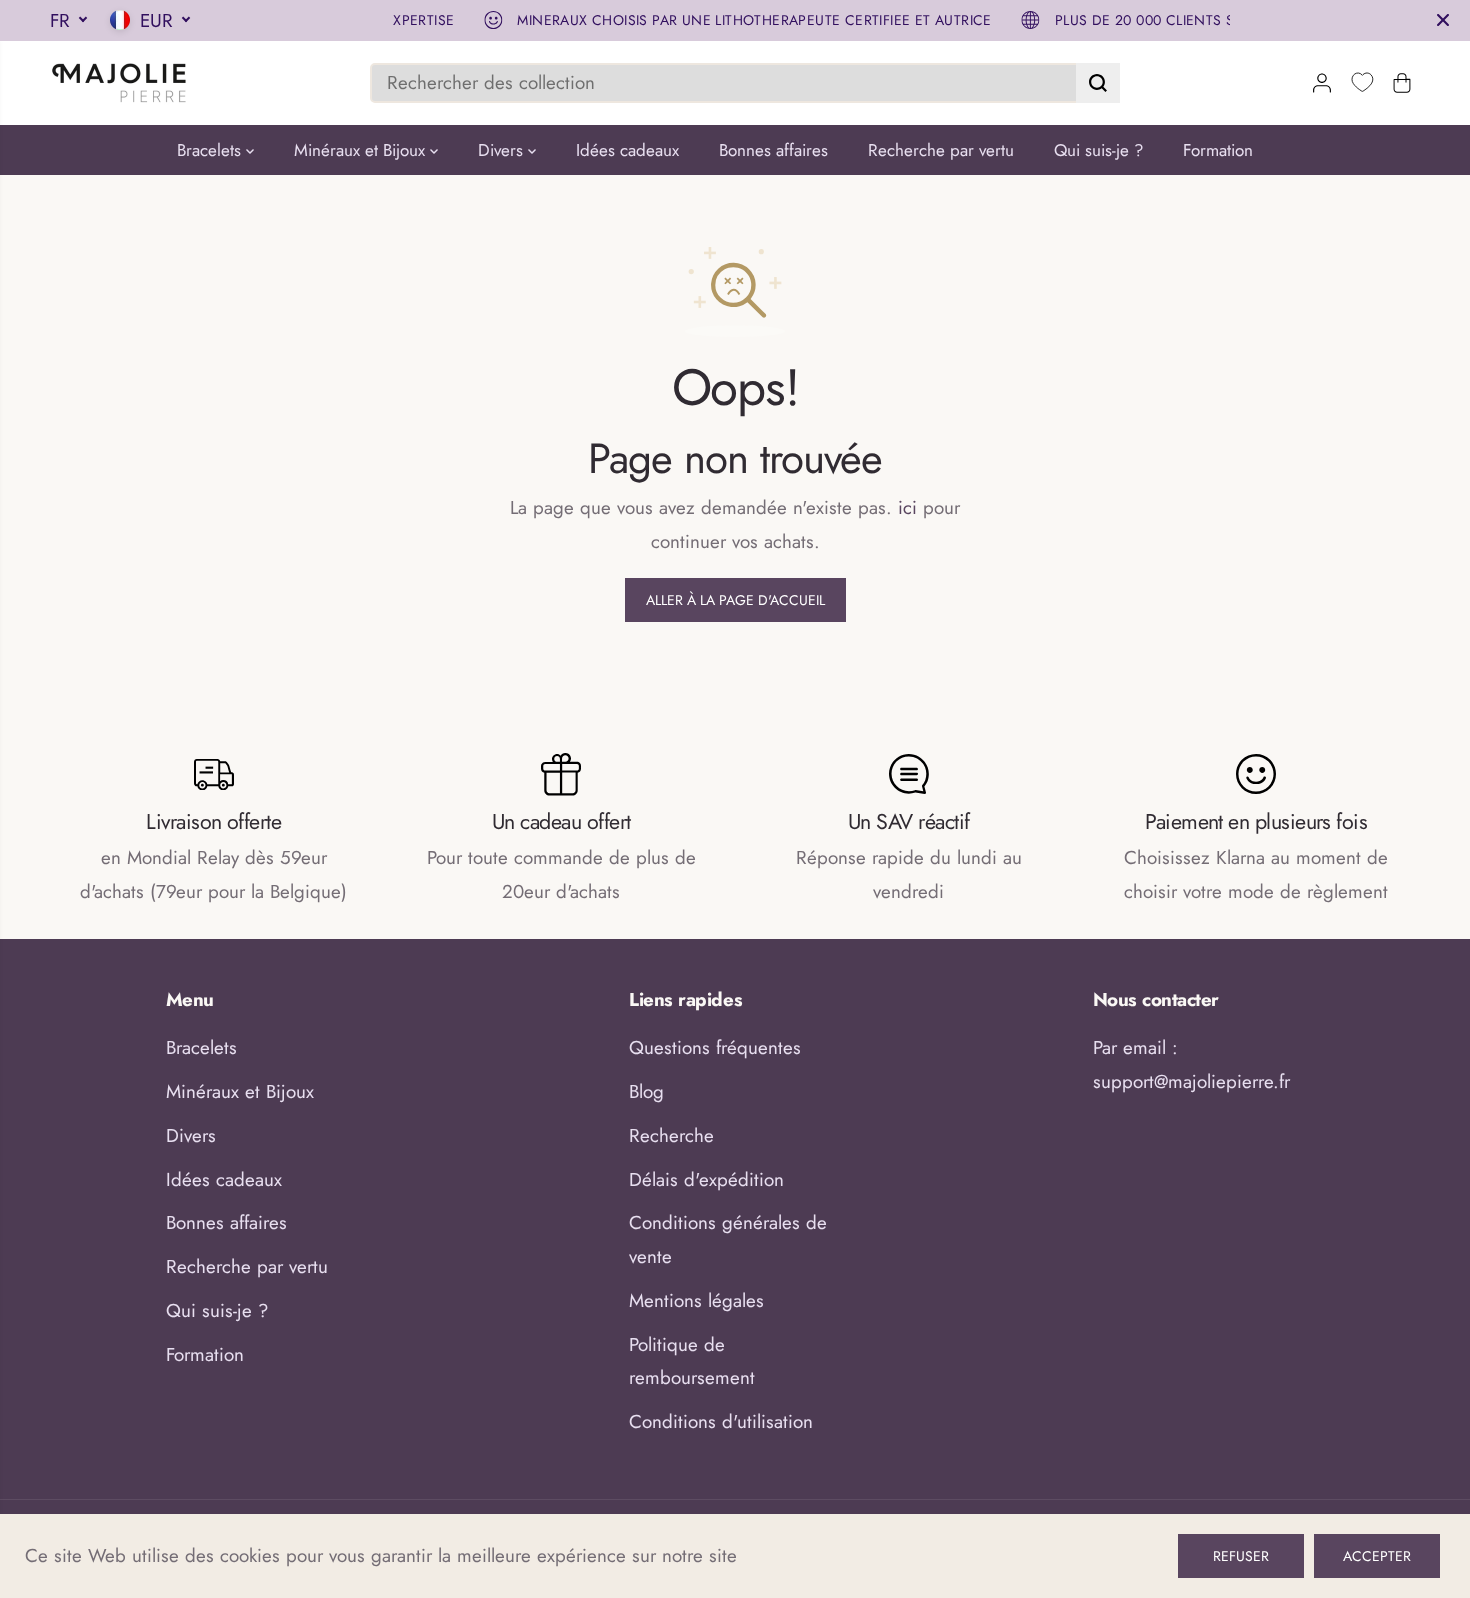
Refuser (1241, 1556)
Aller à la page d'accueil (735, 600)
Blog (646, 1091)
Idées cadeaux (627, 150)
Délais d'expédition (706, 1179)
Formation (1218, 150)
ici (907, 507)
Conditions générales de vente (728, 1239)
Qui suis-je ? (1098, 150)
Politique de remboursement (692, 1361)
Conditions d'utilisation (721, 1421)
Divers (503, 150)
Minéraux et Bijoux (362, 150)
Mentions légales (696, 1300)
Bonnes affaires (773, 150)
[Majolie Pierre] (120, 83)
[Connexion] (1322, 83)
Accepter (1377, 1556)
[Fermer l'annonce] (1443, 20)
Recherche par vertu (941, 150)
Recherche (671, 1135)
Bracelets (211, 150)
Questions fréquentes (715, 1047)
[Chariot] (1402, 83)
